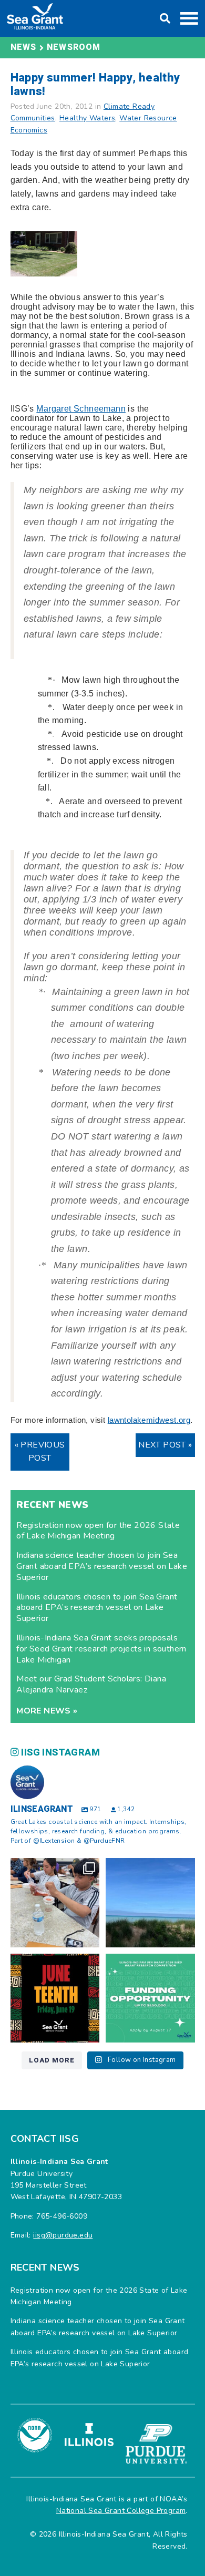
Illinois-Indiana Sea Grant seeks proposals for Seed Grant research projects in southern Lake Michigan (101, 1649)
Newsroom (74, 47)
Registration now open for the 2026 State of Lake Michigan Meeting (98, 1531)
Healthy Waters (88, 118)
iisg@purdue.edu (63, 2235)
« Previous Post (40, 1452)
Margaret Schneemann (81, 409)
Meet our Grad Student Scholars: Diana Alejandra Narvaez (91, 1684)
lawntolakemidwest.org (149, 1420)
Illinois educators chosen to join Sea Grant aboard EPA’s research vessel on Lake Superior (97, 1608)
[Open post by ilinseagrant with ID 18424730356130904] (150, 1998)
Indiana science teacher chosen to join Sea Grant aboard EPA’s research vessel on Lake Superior (102, 1566)
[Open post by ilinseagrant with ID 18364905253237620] (55, 1903)
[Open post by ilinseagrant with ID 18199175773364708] (55, 1998)
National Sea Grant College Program (121, 2511)
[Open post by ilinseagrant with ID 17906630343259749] (150, 1903)
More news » (47, 1711)
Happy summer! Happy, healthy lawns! (95, 84)
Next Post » (165, 1445)
